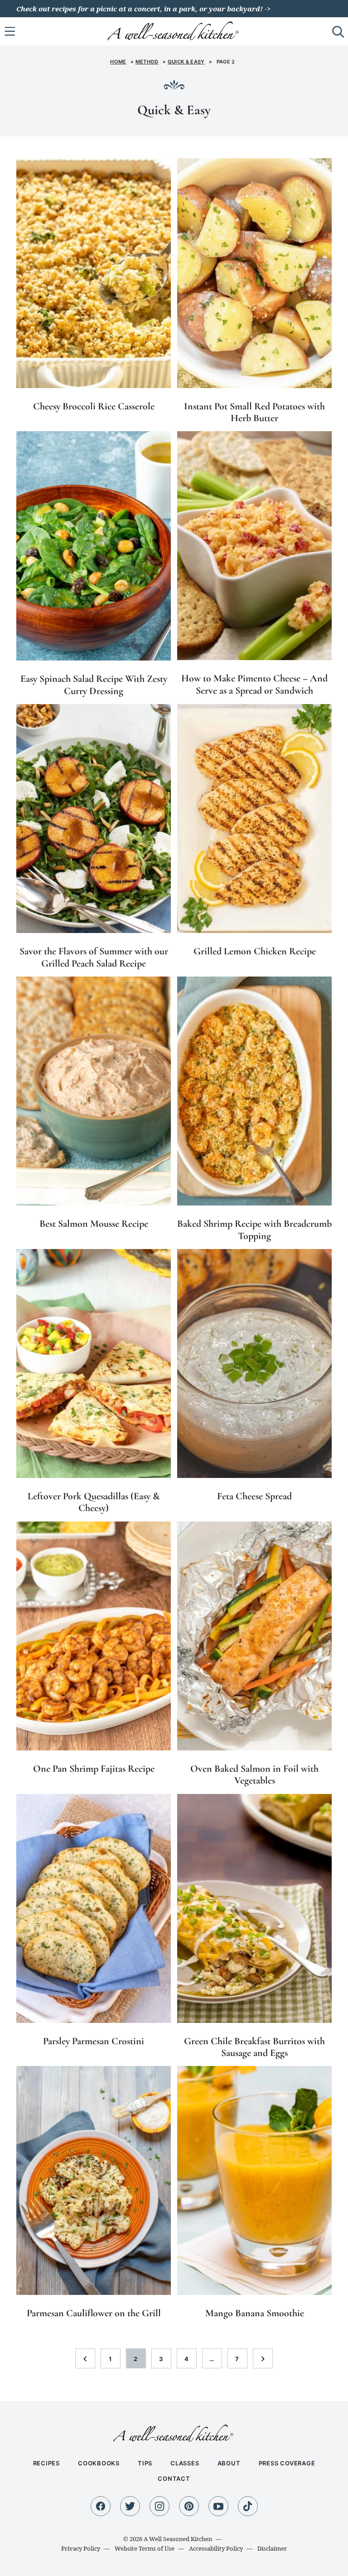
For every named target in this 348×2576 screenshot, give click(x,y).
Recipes (46, 2463)
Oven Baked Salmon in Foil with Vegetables (254, 1774)
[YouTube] (218, 2506)
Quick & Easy (186, 62)
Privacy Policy (81, 2548)
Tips (145, 2463)
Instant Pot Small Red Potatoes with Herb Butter (254, 412)
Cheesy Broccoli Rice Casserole (94, 406)
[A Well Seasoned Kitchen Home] (174, 30)
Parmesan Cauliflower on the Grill (94, 2313)
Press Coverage (287, 2463)
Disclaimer (272, 2548)
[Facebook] (101, 2506)
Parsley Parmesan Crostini (94, 2041)
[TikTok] (248, 2506)
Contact (174, 2479)
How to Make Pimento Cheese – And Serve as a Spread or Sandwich (254, 684)
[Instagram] (159, 2506)
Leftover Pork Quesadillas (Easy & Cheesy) (94, 1502)
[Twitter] (130, 2506)
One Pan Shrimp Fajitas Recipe (94, 1769)
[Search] (338, 31)
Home (118, 62)
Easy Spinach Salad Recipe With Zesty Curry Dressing (94, 685)
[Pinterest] (189, 2506)
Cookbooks (99, 2463)
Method (147, 62)
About (229, 2463)
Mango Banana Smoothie (255, 2313)
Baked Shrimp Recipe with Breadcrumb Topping (254, 1230)
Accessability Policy (216, 2548)
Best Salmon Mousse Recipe (94, 1224)
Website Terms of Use (145, 2548)
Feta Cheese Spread (254, 1496)
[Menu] (10, 31)
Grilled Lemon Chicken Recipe (255, 951)
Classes (185, 2463)
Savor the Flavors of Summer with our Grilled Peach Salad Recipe (94, 957)
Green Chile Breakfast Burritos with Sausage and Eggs (254, 2047)
